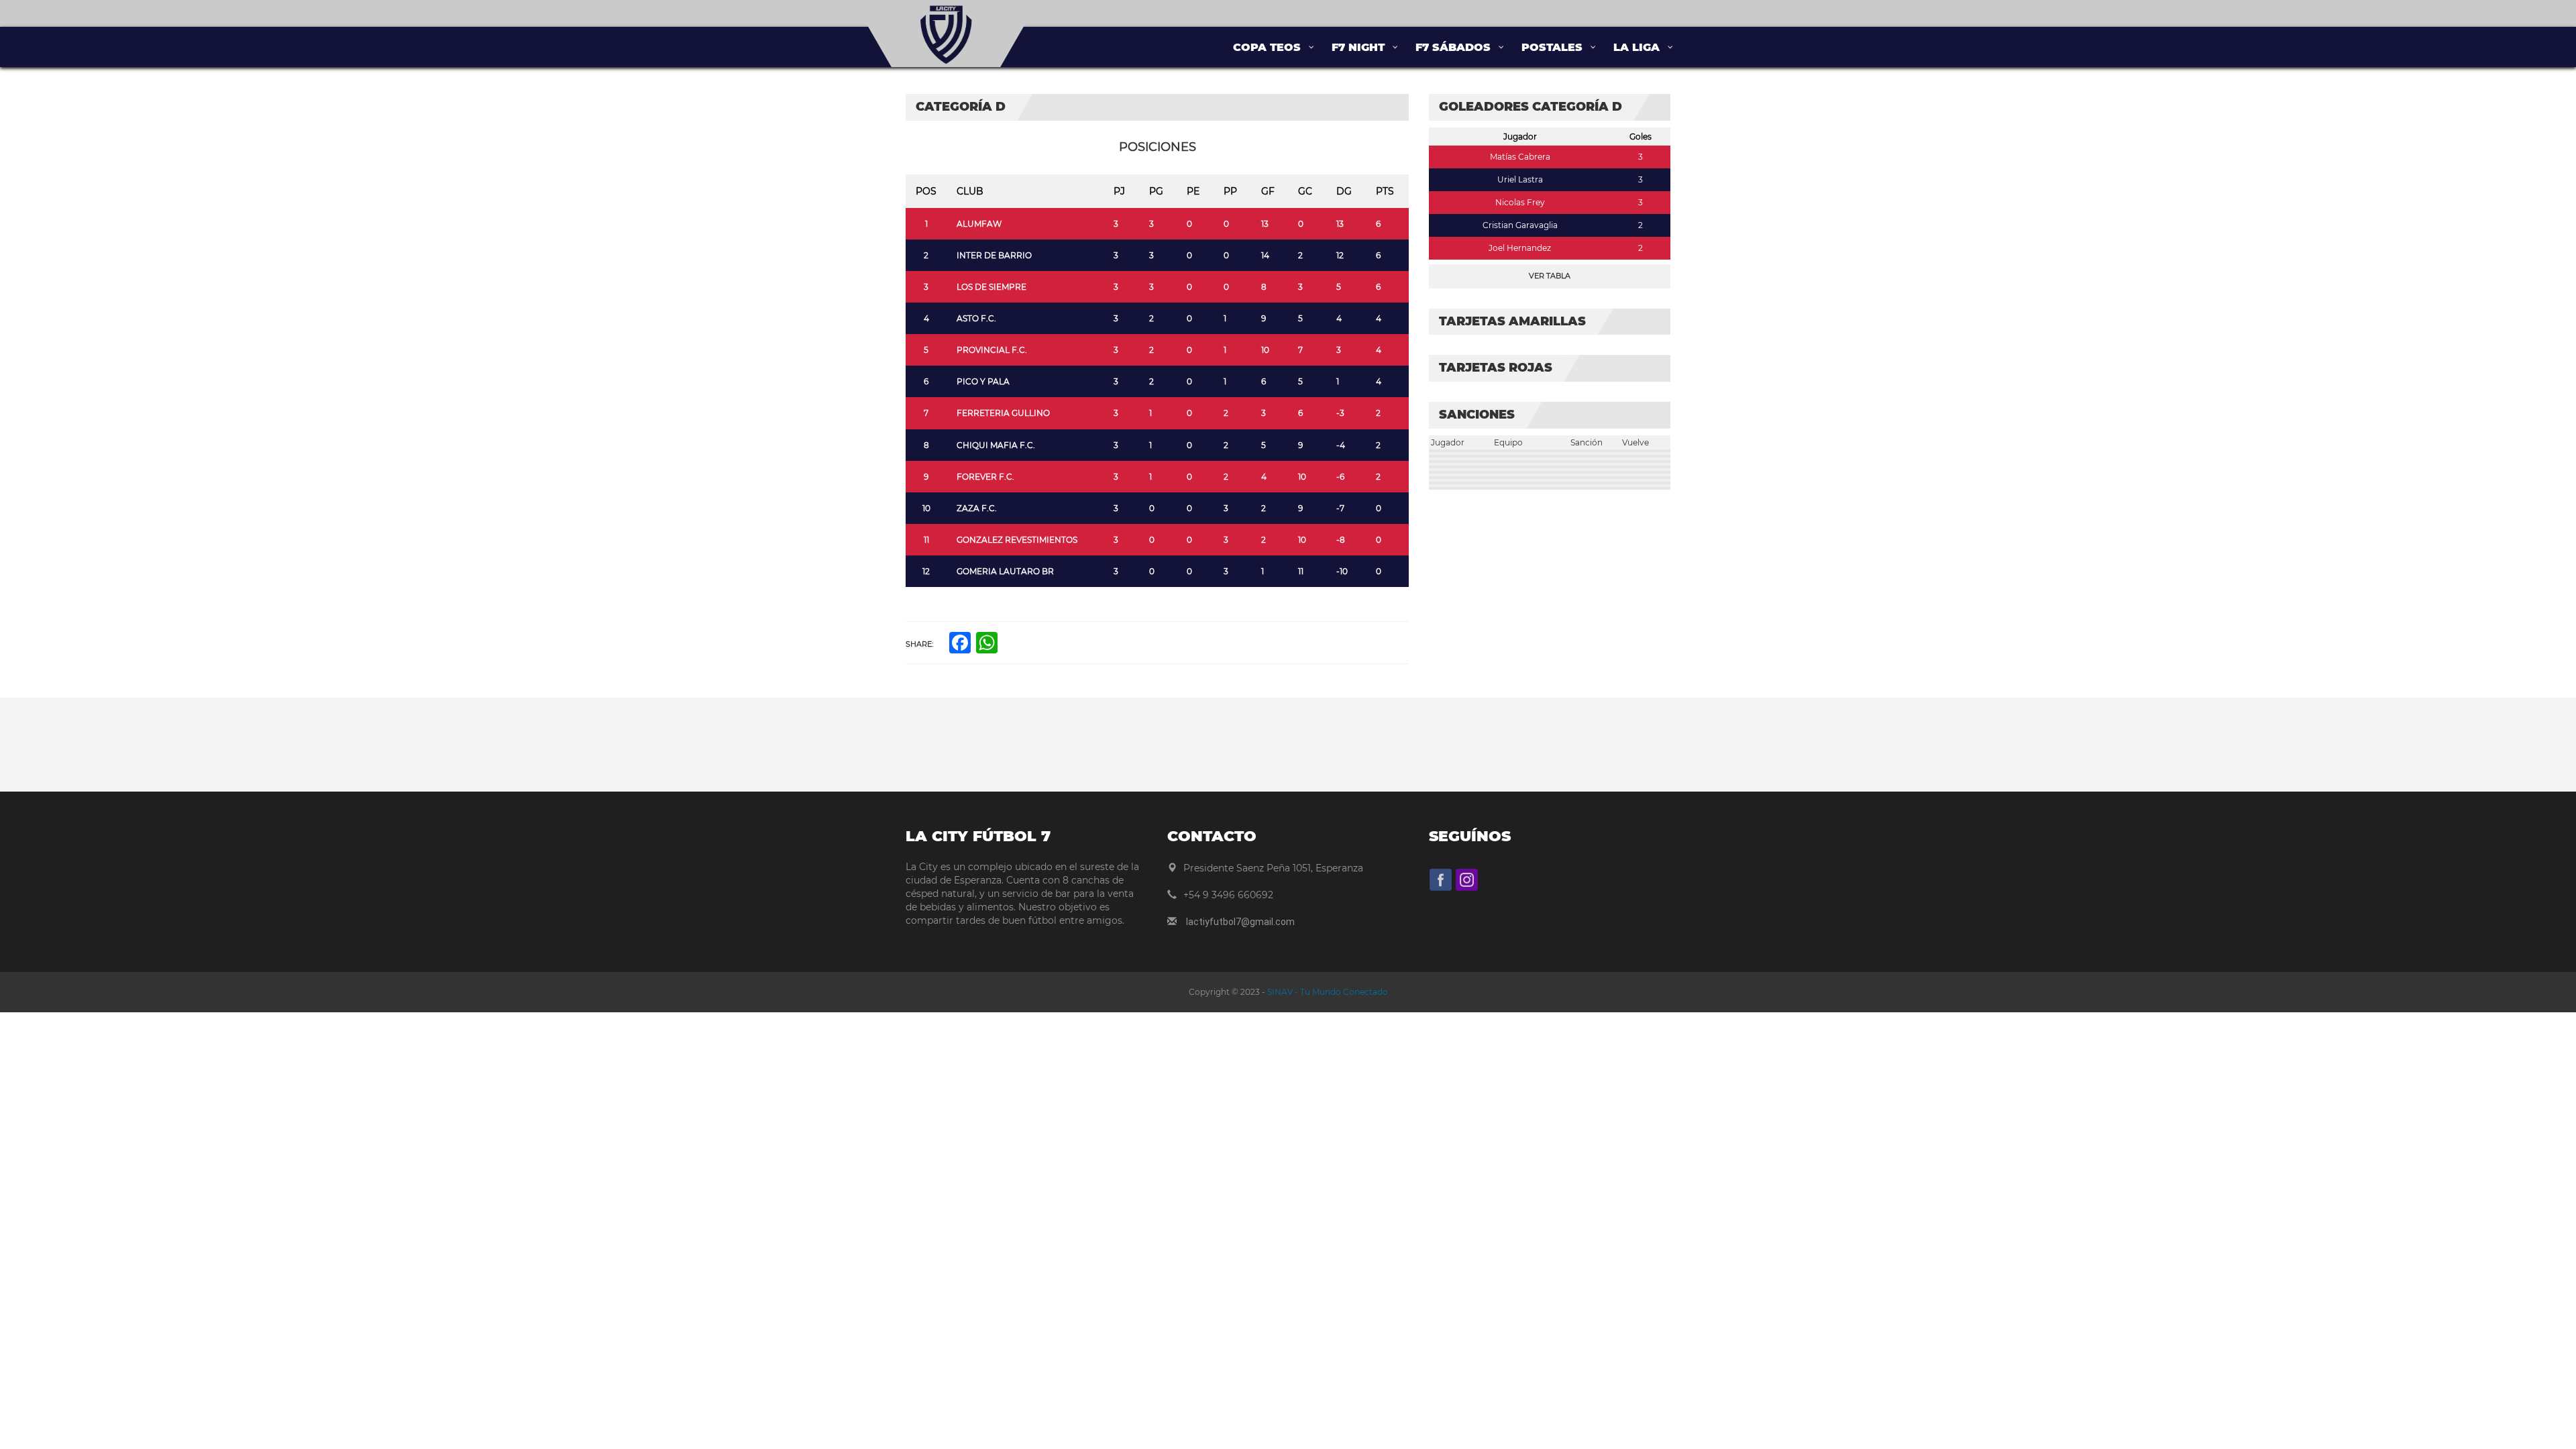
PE (1193, 191)
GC (1305, 191)
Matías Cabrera (1520, 157)
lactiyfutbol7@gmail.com (1240, 922)
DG (1344, 191)
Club (970, 191)
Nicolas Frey (1520, 202)
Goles (1641, 137)
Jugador (1520, 137)
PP (1230, 191)
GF (1268, 191)
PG (1156, 191)
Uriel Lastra (1520, 179)
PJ (1119, 191)
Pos (926, 191)
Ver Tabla (1550, 276)
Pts (1385, 191)
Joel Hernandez (1520, 248)
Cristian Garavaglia (1520, 225)
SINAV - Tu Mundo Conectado (1327, 992)
